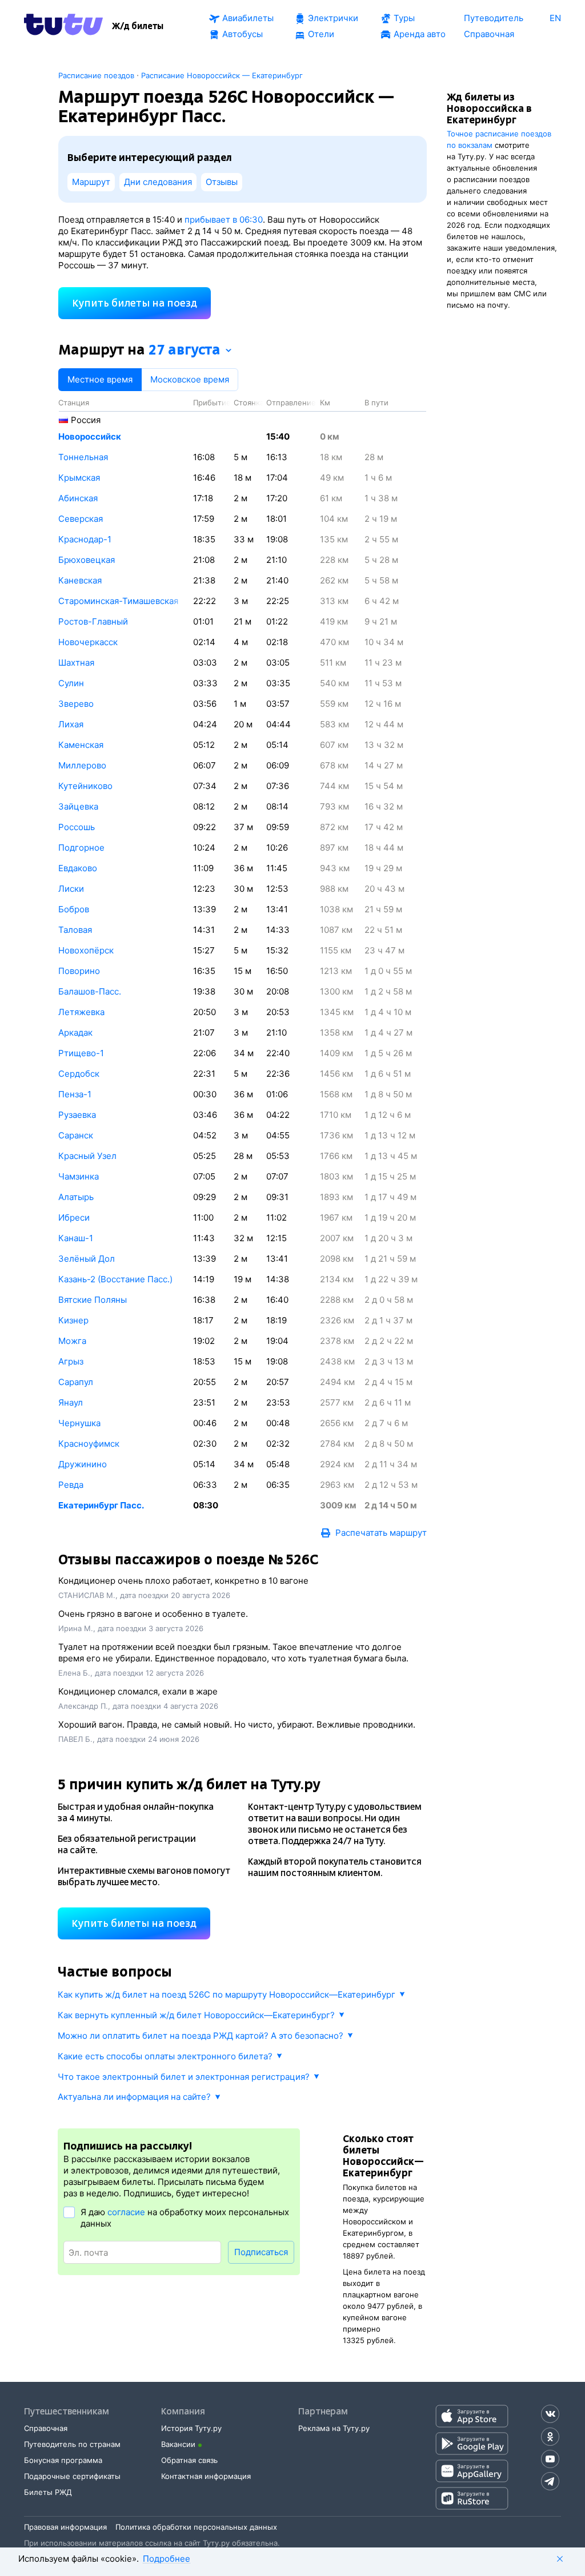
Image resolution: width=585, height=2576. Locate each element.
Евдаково (78, 868)
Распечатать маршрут (381, 1533)
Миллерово (82, 765)
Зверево (76, 704)
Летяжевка (81, 1012)
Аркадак (75, 1033)
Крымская (79, 478)
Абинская (78, 498)
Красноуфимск (89, 1444)
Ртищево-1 (81, 1053)
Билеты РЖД (48, 2492)
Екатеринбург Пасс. (101, 1505)
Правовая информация (65, 2527)
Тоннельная (83, 457)
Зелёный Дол (87, 1259)
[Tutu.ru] (63, 26)
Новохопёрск (86, 950)
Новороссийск (90, 436)
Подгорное (81, 848)
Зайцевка (78, 806)
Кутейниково (85, 786)
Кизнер (73, 1320)
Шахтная (76, 663)
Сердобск (79, 1074)
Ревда (71, 1485)
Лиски (71, 889)
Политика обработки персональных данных (196, 2527)
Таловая (75, 930)
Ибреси (74, 1217)
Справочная (46, 2428)
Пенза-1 (75, 1094)
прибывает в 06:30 (224, 220)
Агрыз (71, 1361)
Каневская (80, 580)
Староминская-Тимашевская (118, 601)
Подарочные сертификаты (72, 2476)
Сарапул (76, 1382)
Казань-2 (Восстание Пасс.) (115, 1279)
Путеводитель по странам (72, 2444)
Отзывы (222, 182)
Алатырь (76, 1197)
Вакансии (178, 2444)
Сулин (71, 683)
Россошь (77, 827)
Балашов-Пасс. (90, 991)
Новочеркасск (88, 642)
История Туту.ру (191, 2428)
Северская (81, 519)
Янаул (71, 1402)
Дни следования (158, 182)
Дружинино (83, 1464)
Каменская (81, 745)
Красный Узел (87, 1156)
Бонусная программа (63, 2460)
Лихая (71, 724)
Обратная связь (189, 2460)
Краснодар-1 (85, 539)
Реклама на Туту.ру (334, 2428)
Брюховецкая (87, 560)
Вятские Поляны (93, 1300)
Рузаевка (77, 1115)
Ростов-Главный (93, 621)
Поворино (79, 971)
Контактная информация (206, 2476)
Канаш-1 (76, 1238)
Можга (72, 1341)
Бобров (74, 909)
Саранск (76, 1135)
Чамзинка (79, 1176)
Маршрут (91, 182)
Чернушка (79, 1423)
